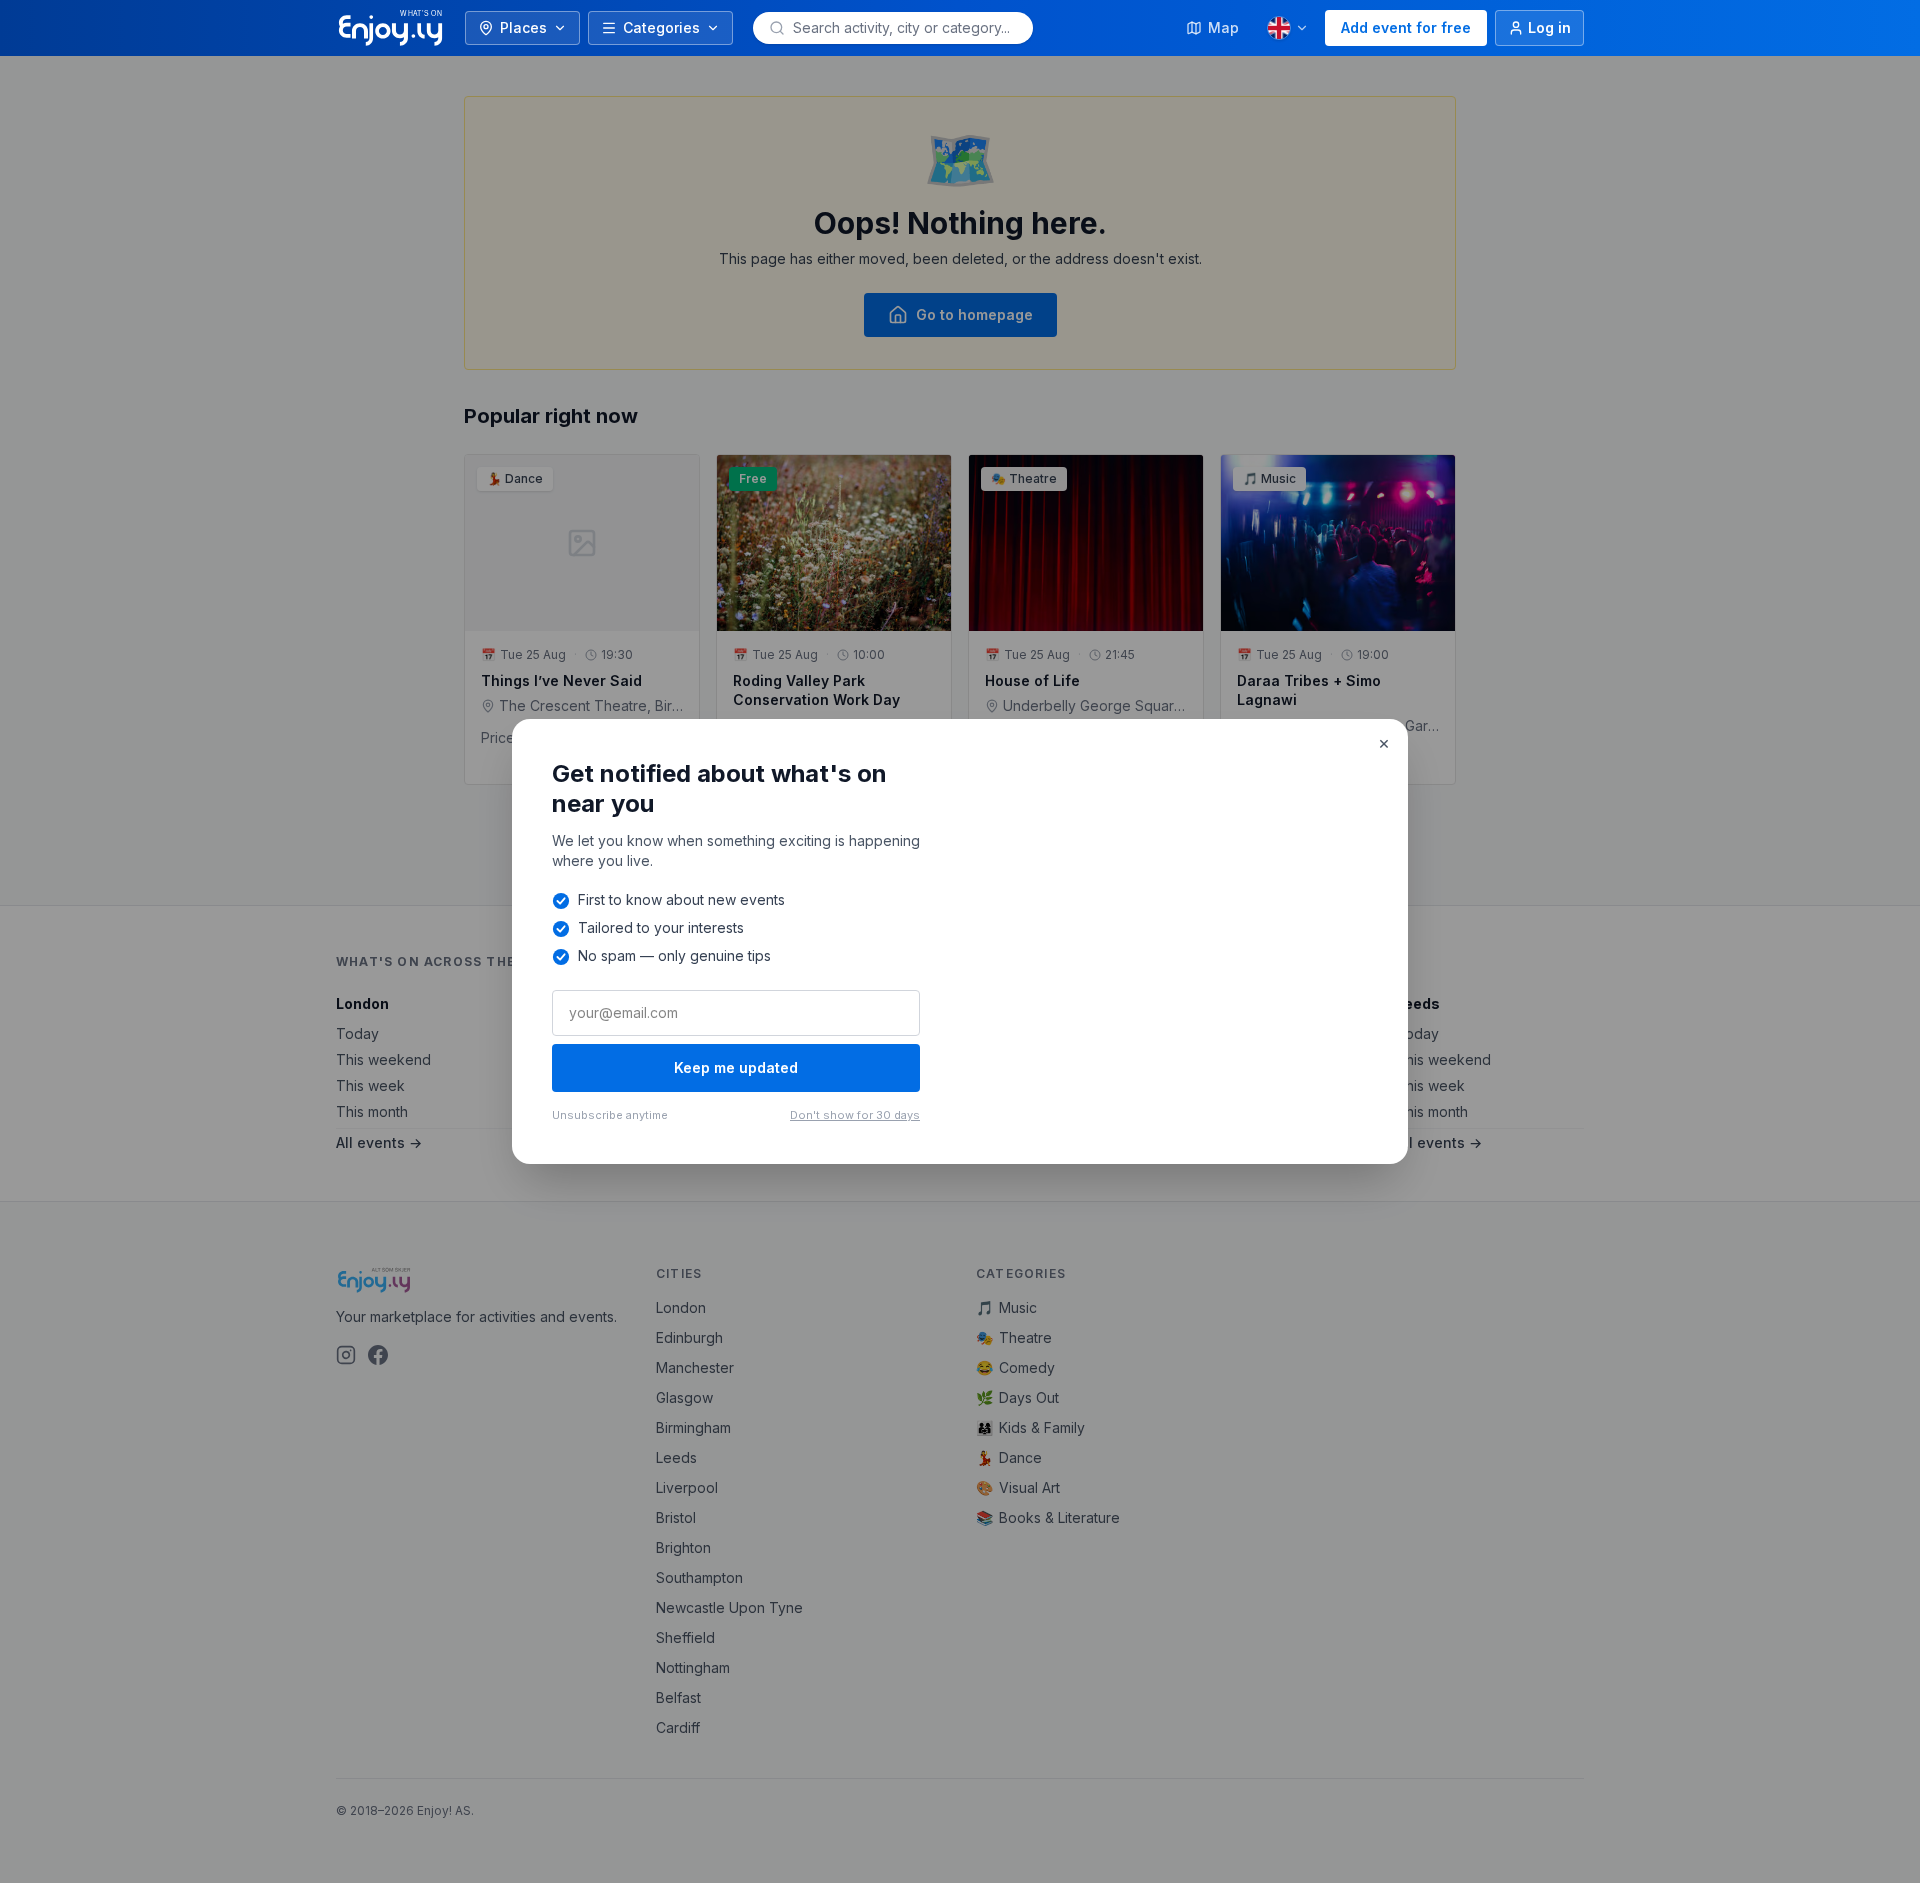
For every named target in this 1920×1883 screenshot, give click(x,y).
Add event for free (1406, 27)
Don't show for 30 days (855, 1115)
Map (1223, 27)
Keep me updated (736, 1067)
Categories (661, 27)
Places (523, 27)
